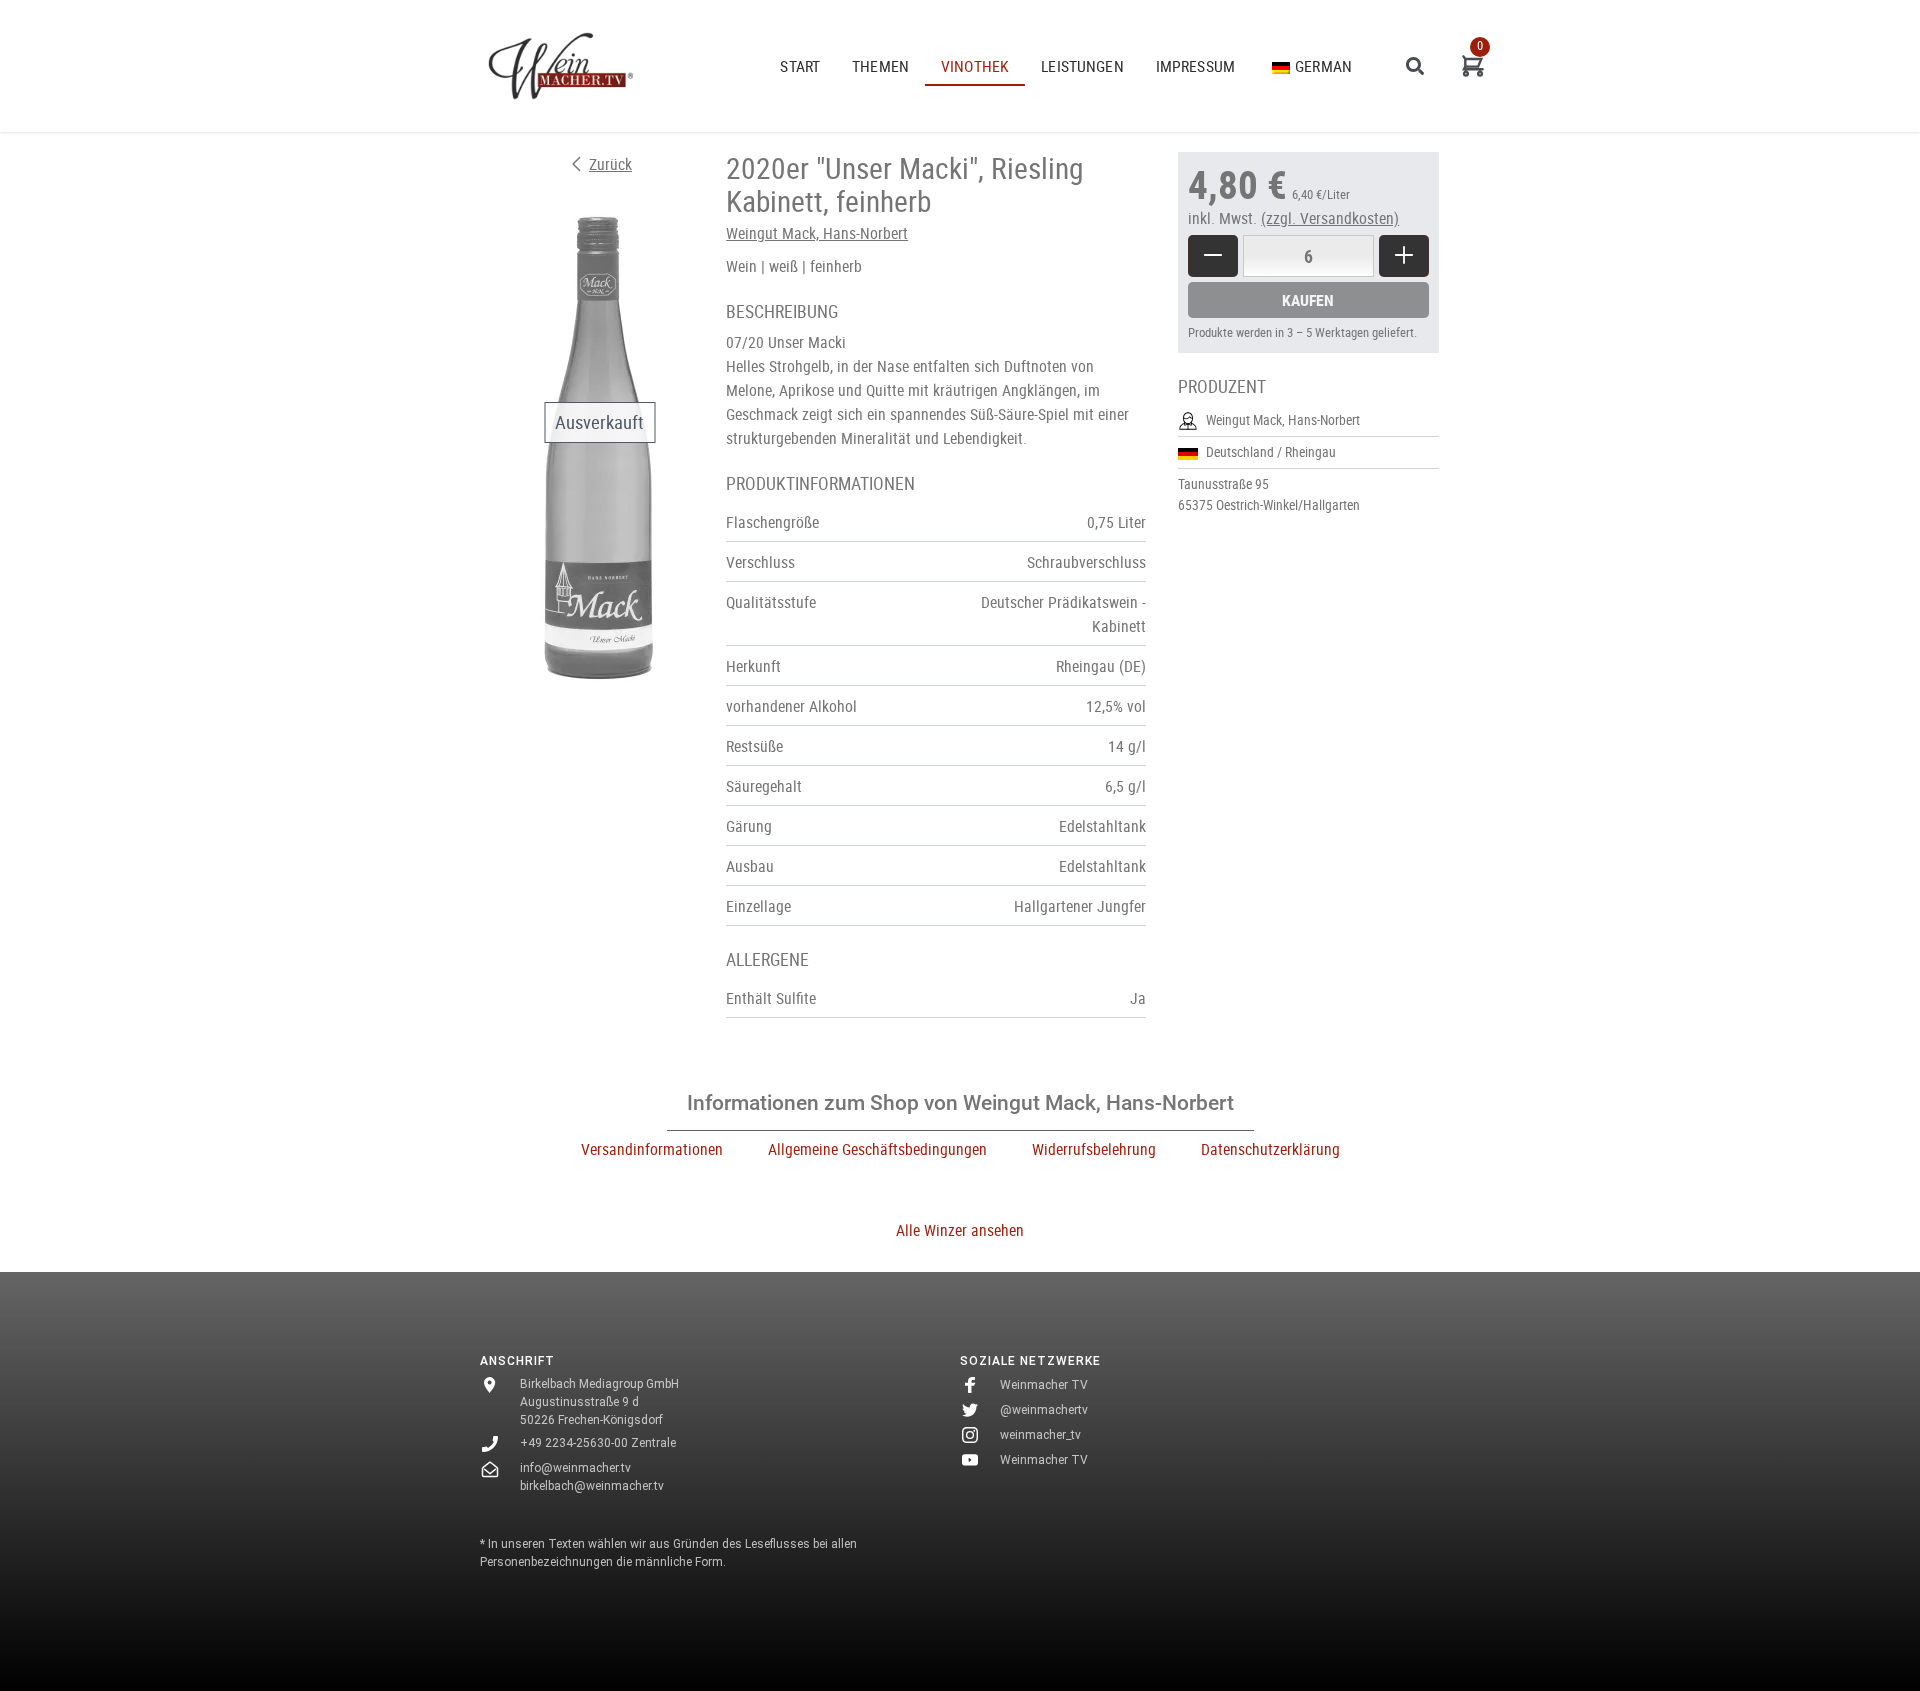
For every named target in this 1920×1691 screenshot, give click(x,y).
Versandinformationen (652, 1149)
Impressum (1195, 66)
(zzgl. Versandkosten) (1330, 218)
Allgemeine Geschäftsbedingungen (877, 1149)
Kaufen (1308, 300)
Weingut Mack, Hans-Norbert (817, 233)
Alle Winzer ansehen (960, 1230)
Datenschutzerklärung (1270, 1149)
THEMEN (880, 66)
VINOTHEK (975, 66)
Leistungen (1082, 66)
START (800, 66)
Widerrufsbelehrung (1094, 1149)
